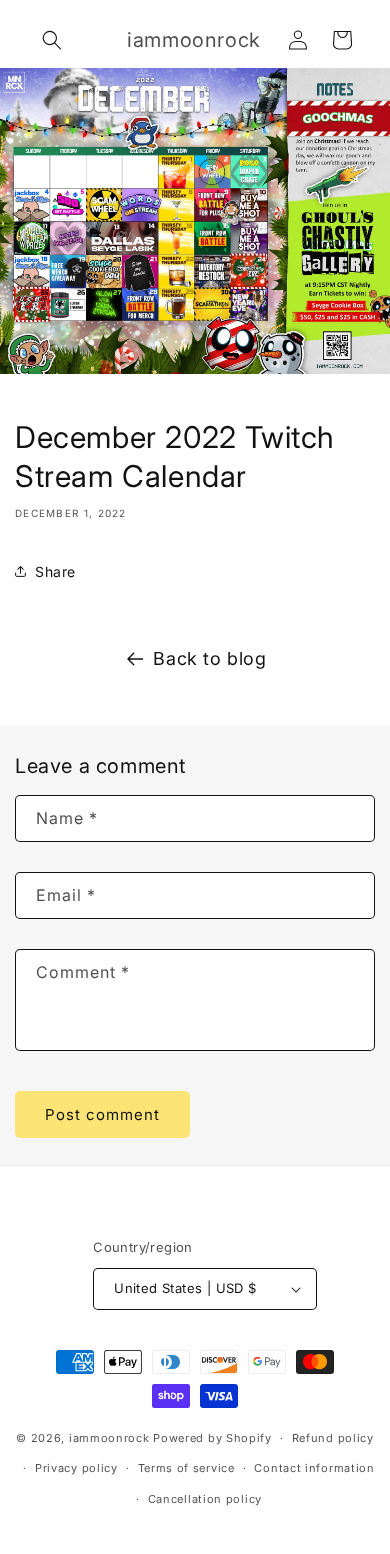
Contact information (314, 1468)
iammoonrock (109, 1438)
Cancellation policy (205, 1499)
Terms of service (186, 1468)
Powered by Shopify (212, 1438)
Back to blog (209, 658)
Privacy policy (76, 1468)
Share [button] (55, 571)
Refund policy (333, 1438)
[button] (52, 40)
